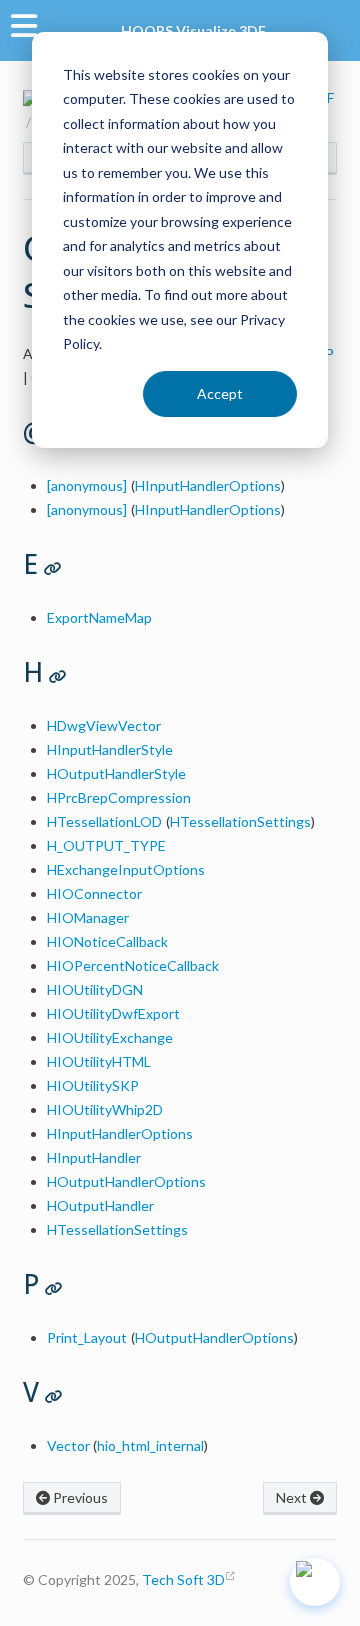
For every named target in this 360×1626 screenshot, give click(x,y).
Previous (79, 1497)
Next (293, 1497)
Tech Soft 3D (183, 1579)
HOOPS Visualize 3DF (193, 30)
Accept (220, 393)
